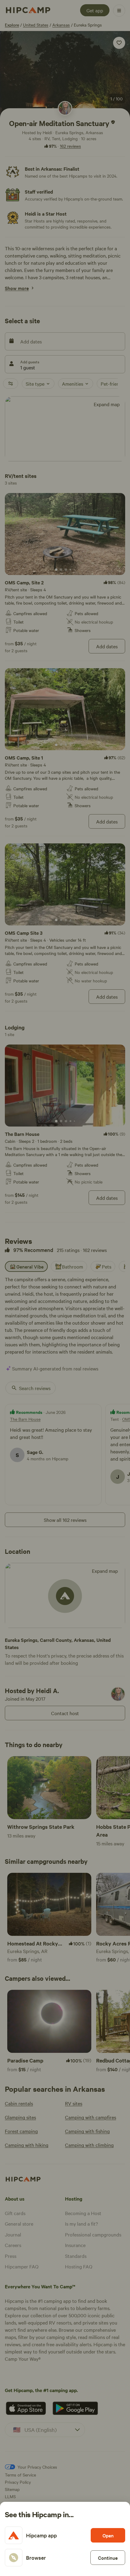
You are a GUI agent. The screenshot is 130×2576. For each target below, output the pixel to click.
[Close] (65, 1288)
